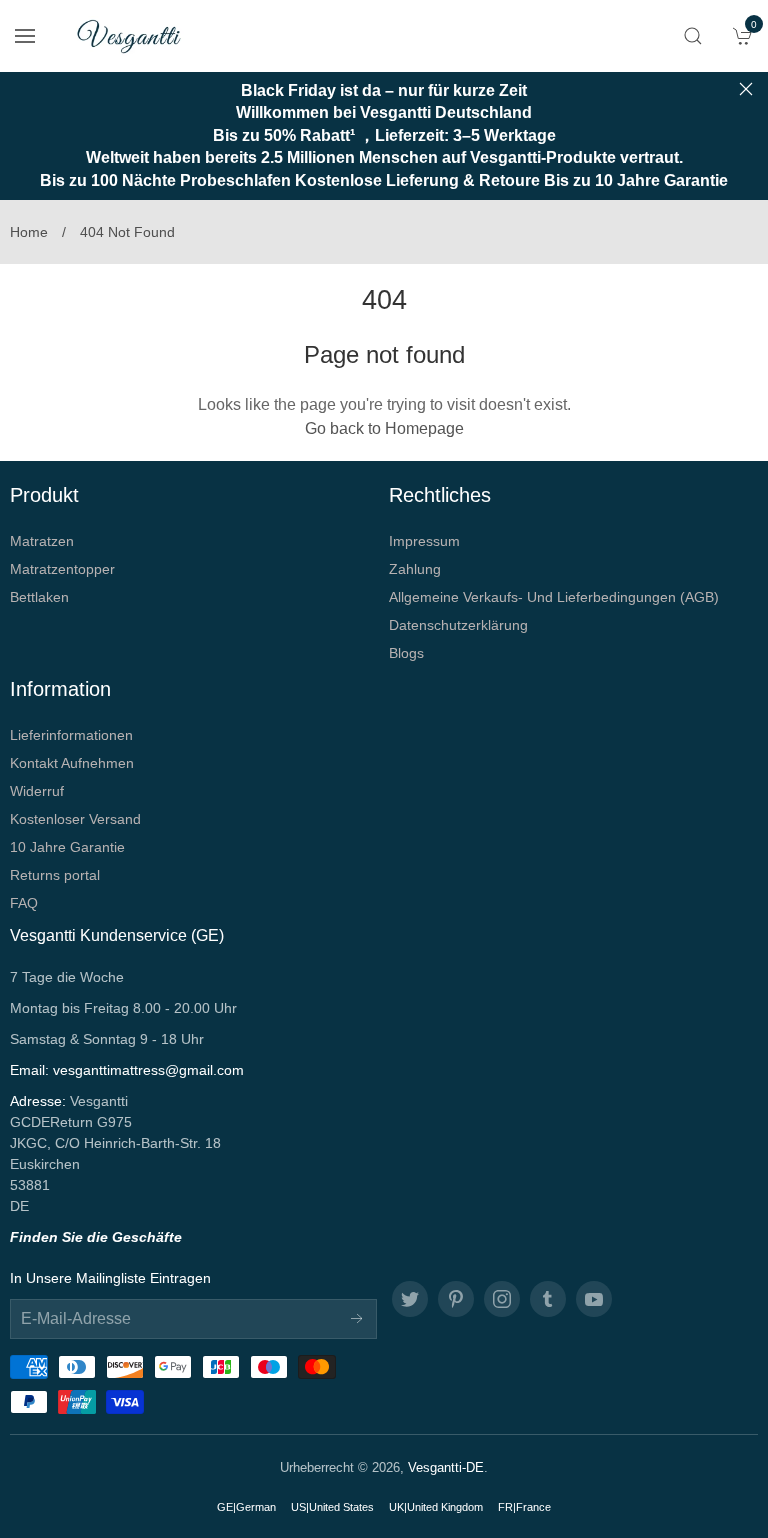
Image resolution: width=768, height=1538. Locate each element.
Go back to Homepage (384, 428)
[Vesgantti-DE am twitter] (410, 1299)
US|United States (332, 1507)
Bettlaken (39, 597)
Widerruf (37, 791)
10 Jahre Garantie (67, 847)
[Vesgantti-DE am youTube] (594, 1299)
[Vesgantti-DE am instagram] (502, 1299)
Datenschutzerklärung (458, 625)
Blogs (406, 653)
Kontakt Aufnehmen (72, 763)
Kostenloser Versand (75, 819)
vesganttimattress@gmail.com (148, 1070)
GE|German (246, 1507)
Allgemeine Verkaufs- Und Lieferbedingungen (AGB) (554, 597)
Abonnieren (357, 1319)
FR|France (524, 1507)
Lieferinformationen (71, 735)
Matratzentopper (62, 569)
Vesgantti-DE (446, 1467)
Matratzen (42, 541)
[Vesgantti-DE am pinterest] (456, 1299)
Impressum (424, 541)
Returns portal (55, 875)
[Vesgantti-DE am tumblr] (548, 1299)
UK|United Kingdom (436, 1507)
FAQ (24, 903)
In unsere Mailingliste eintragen (110, 1278)
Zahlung (415, 569)
